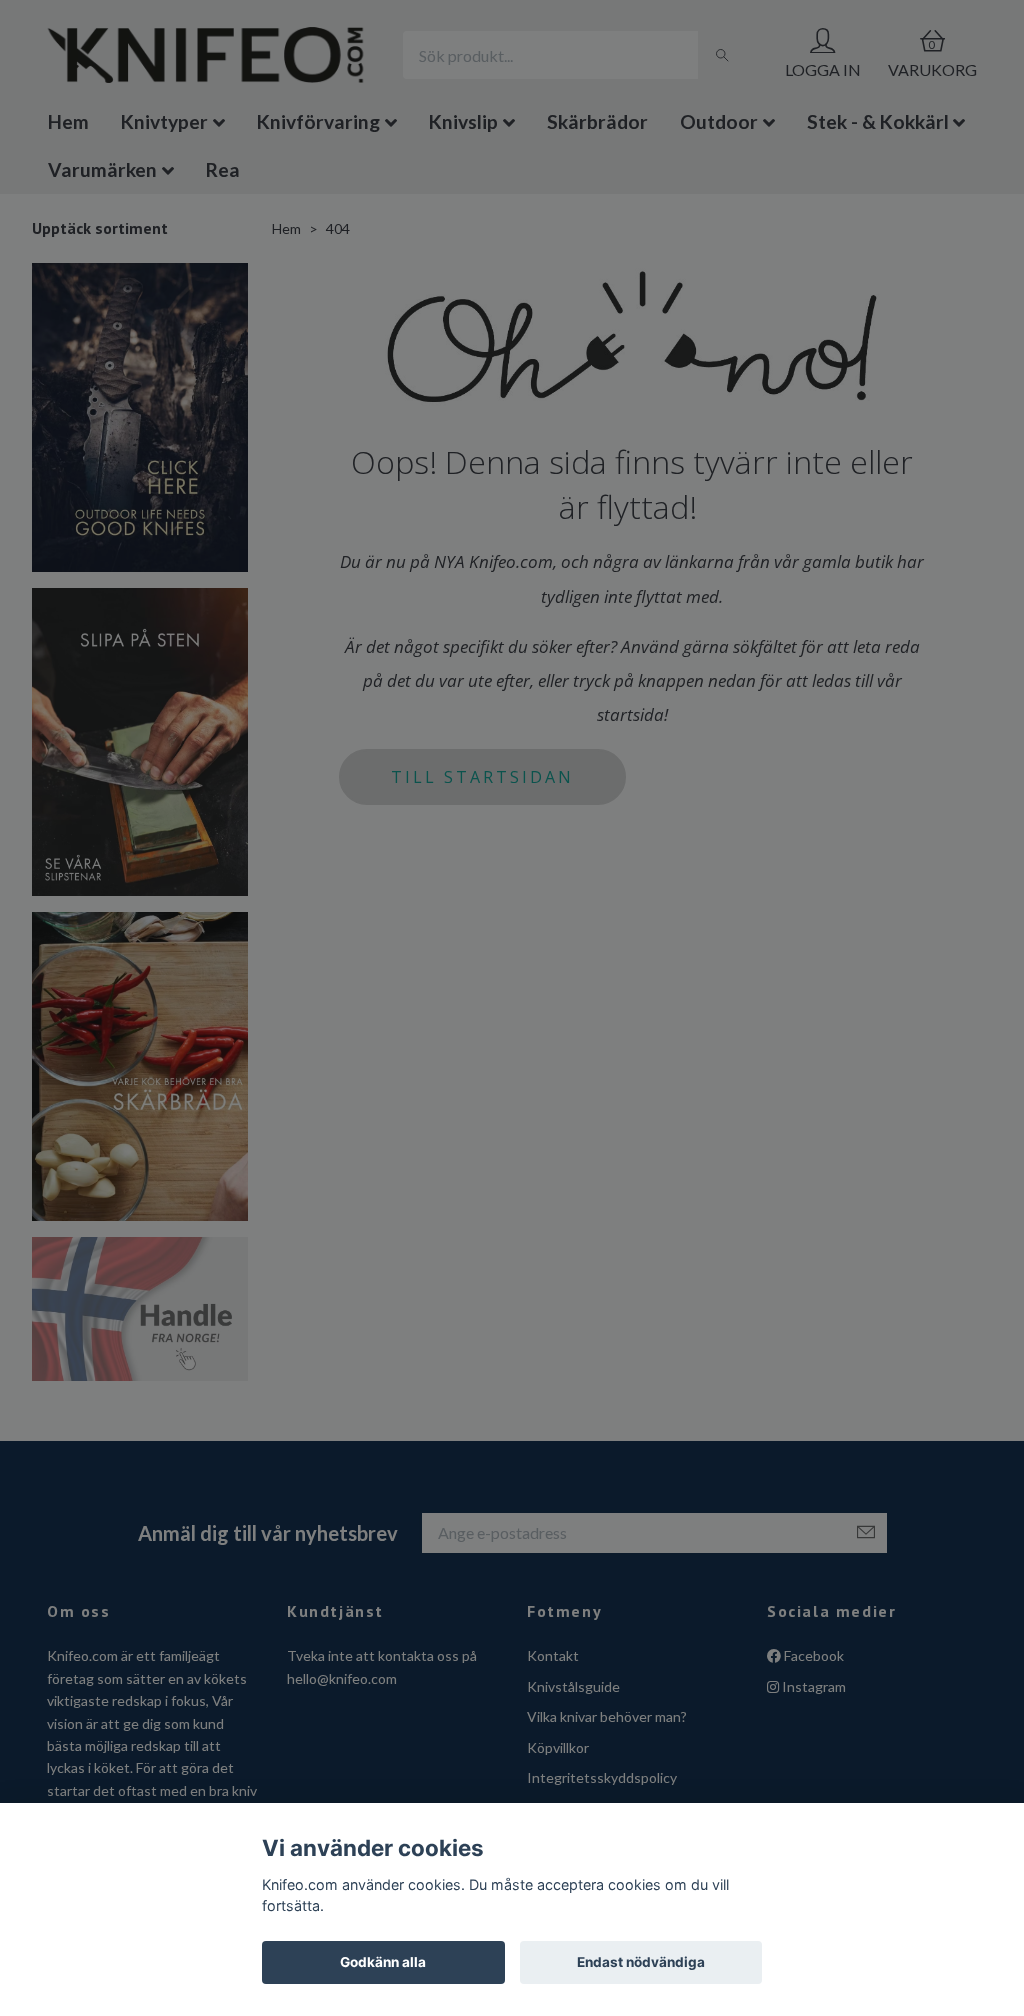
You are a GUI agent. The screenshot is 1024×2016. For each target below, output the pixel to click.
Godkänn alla (383, 1962)
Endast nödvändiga (641, 1962)
